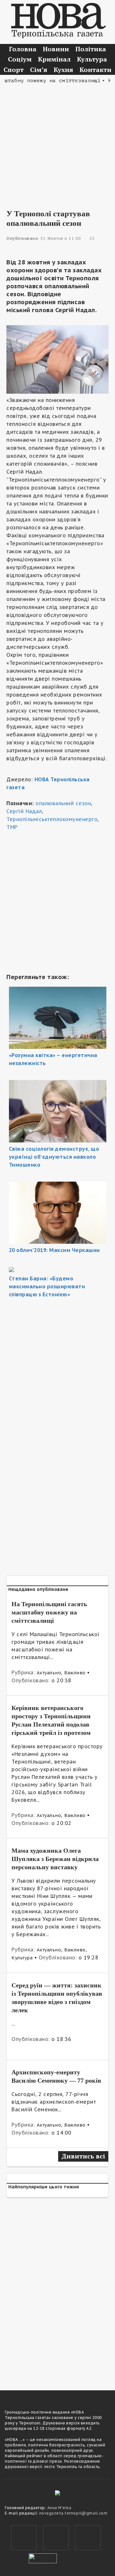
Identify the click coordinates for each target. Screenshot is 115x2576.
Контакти (96, 70)
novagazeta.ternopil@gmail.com (73, 2513)
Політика (91, 49)
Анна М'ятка (59, 2508)
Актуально (49, 1673)
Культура (92, 59)
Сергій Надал (24, 811)
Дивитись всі (83, 2156)
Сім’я (39, 70)
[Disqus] (57, 2290)
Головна (23, 49)
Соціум (20, 59)
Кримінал (54, 59)
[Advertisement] (57, 142)
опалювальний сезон (63, 803)
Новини (56, 49)
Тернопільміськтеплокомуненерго (52, 819)
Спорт (14, 70)
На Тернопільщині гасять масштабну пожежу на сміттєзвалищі (49, 1612)
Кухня (63, 70)
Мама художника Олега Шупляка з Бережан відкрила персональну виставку (55, 1859)
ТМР (12, 827)
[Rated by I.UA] (43, 2558)
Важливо (75, 1673)
